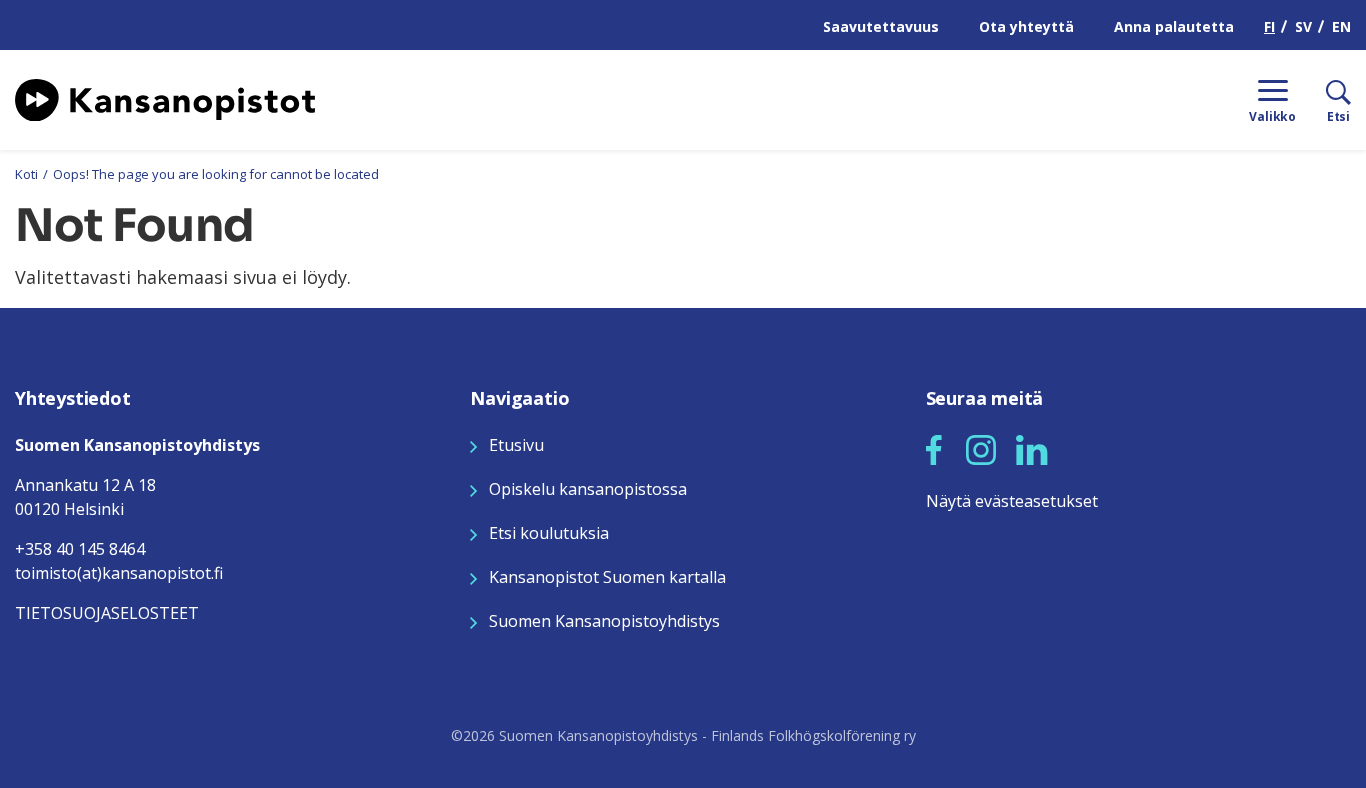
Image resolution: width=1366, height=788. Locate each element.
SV (1303, 26)
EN (1341, 26)
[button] (934, 450)
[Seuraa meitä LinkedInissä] (1032, 448)
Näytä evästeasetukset (1012, 501)
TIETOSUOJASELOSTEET (107, 613)
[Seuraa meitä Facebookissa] (934, 448)
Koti (26, 174)
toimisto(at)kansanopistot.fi (119, 573)
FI (1269, 26)
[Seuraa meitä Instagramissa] (981, 448)
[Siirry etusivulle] (165, 98)
